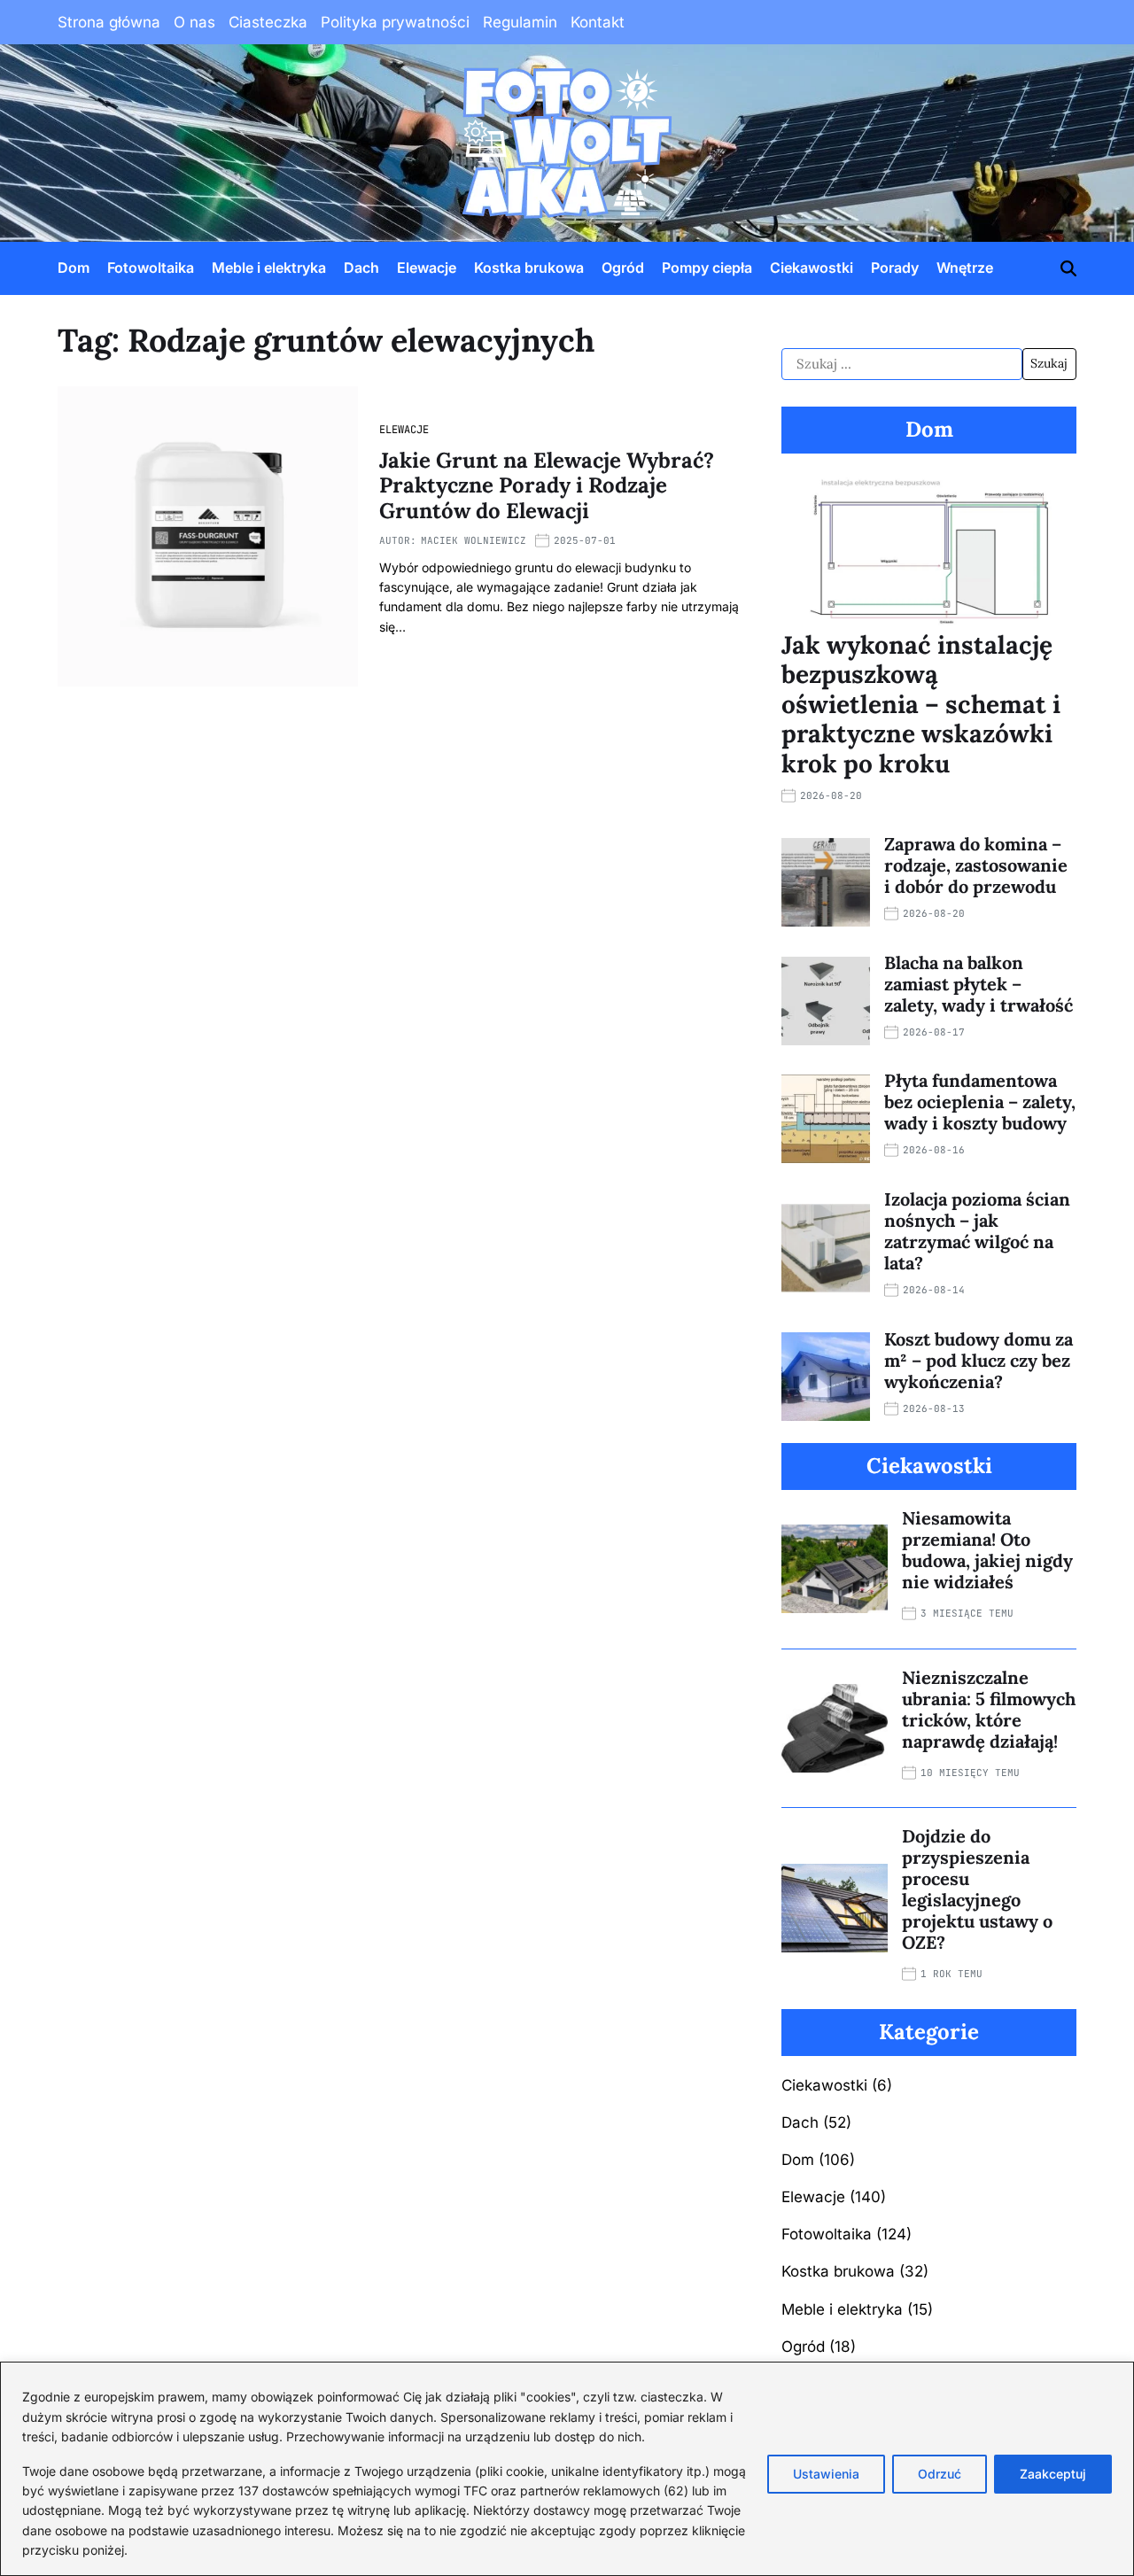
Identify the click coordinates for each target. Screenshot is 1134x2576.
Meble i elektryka (269, 268)
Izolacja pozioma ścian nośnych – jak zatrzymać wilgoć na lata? (977, 1231)
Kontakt (598, 22)
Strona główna (109, 22)
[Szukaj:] (902, 364)
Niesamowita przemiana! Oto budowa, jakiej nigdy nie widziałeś (987, 1550)
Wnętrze (965, 268)
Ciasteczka (268, 22)
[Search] (1068, 268)
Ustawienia (826, 2474)
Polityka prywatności (395, 22)
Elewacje (427, 268)
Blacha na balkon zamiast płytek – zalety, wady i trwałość (979, 984)
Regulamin (520, 22)
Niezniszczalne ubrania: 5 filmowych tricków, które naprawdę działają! (989, 1709)
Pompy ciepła (707, 268)
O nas (194, 22)
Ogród (623, 268)
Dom (74, 268)
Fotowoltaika (151, 268)
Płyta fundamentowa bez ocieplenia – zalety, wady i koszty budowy (980, 1102)
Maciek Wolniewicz (474, 540)
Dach (361, 268)
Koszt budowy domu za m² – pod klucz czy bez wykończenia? (979, 1360)
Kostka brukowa (529, 268)
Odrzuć (940, 2474)
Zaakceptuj (1053, 2474)
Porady (895, 268)
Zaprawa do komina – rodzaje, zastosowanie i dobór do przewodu (976, 865)
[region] (567, 2469)
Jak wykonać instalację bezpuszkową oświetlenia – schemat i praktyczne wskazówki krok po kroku (921, 704)
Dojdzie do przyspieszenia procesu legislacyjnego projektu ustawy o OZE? (977, 1889)
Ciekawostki (812, 268)
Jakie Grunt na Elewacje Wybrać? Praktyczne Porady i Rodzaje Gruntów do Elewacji (547, 486)
